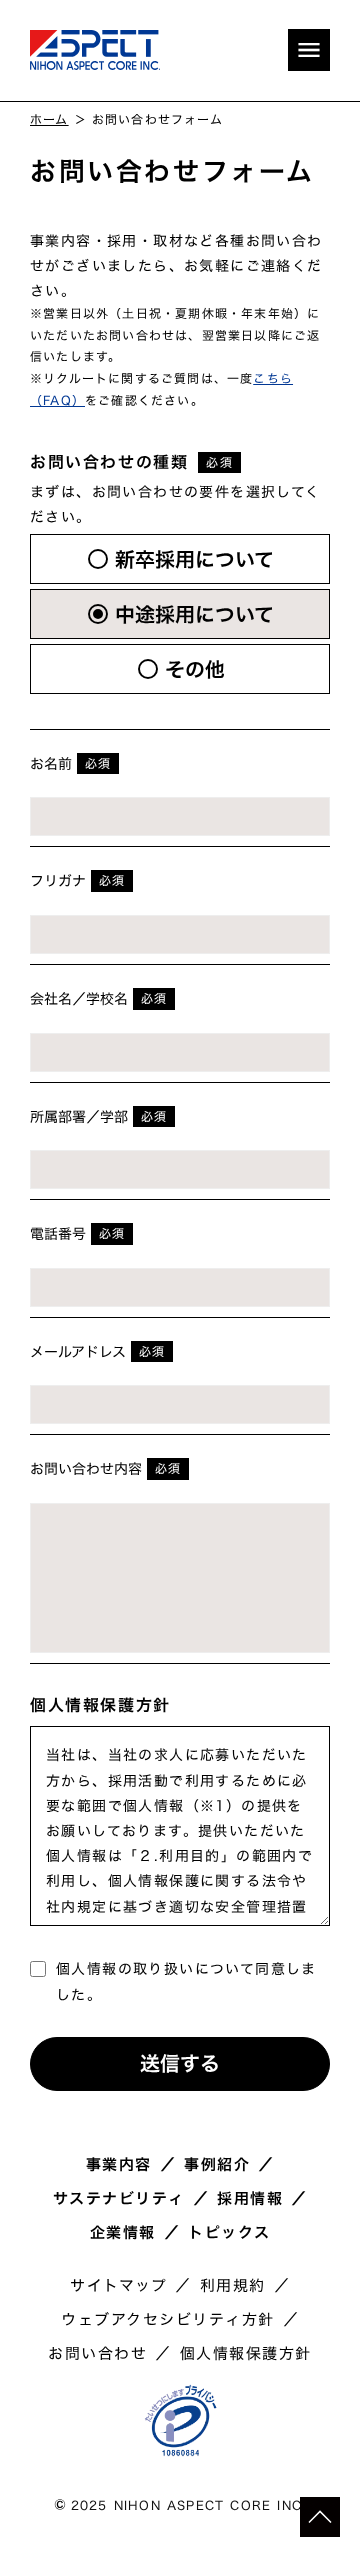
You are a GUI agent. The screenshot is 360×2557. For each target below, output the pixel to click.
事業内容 (119, 2165)
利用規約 (233, 2286)
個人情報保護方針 (246, 2354)
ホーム (49, 119)
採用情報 (250, 2199)
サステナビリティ (119, 2199)
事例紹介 (217, 2165)
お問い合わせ (97, 2354)
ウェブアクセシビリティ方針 (168, 2320)
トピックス (229, 2233)
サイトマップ (118, 2286)
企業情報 (123, 2233)
